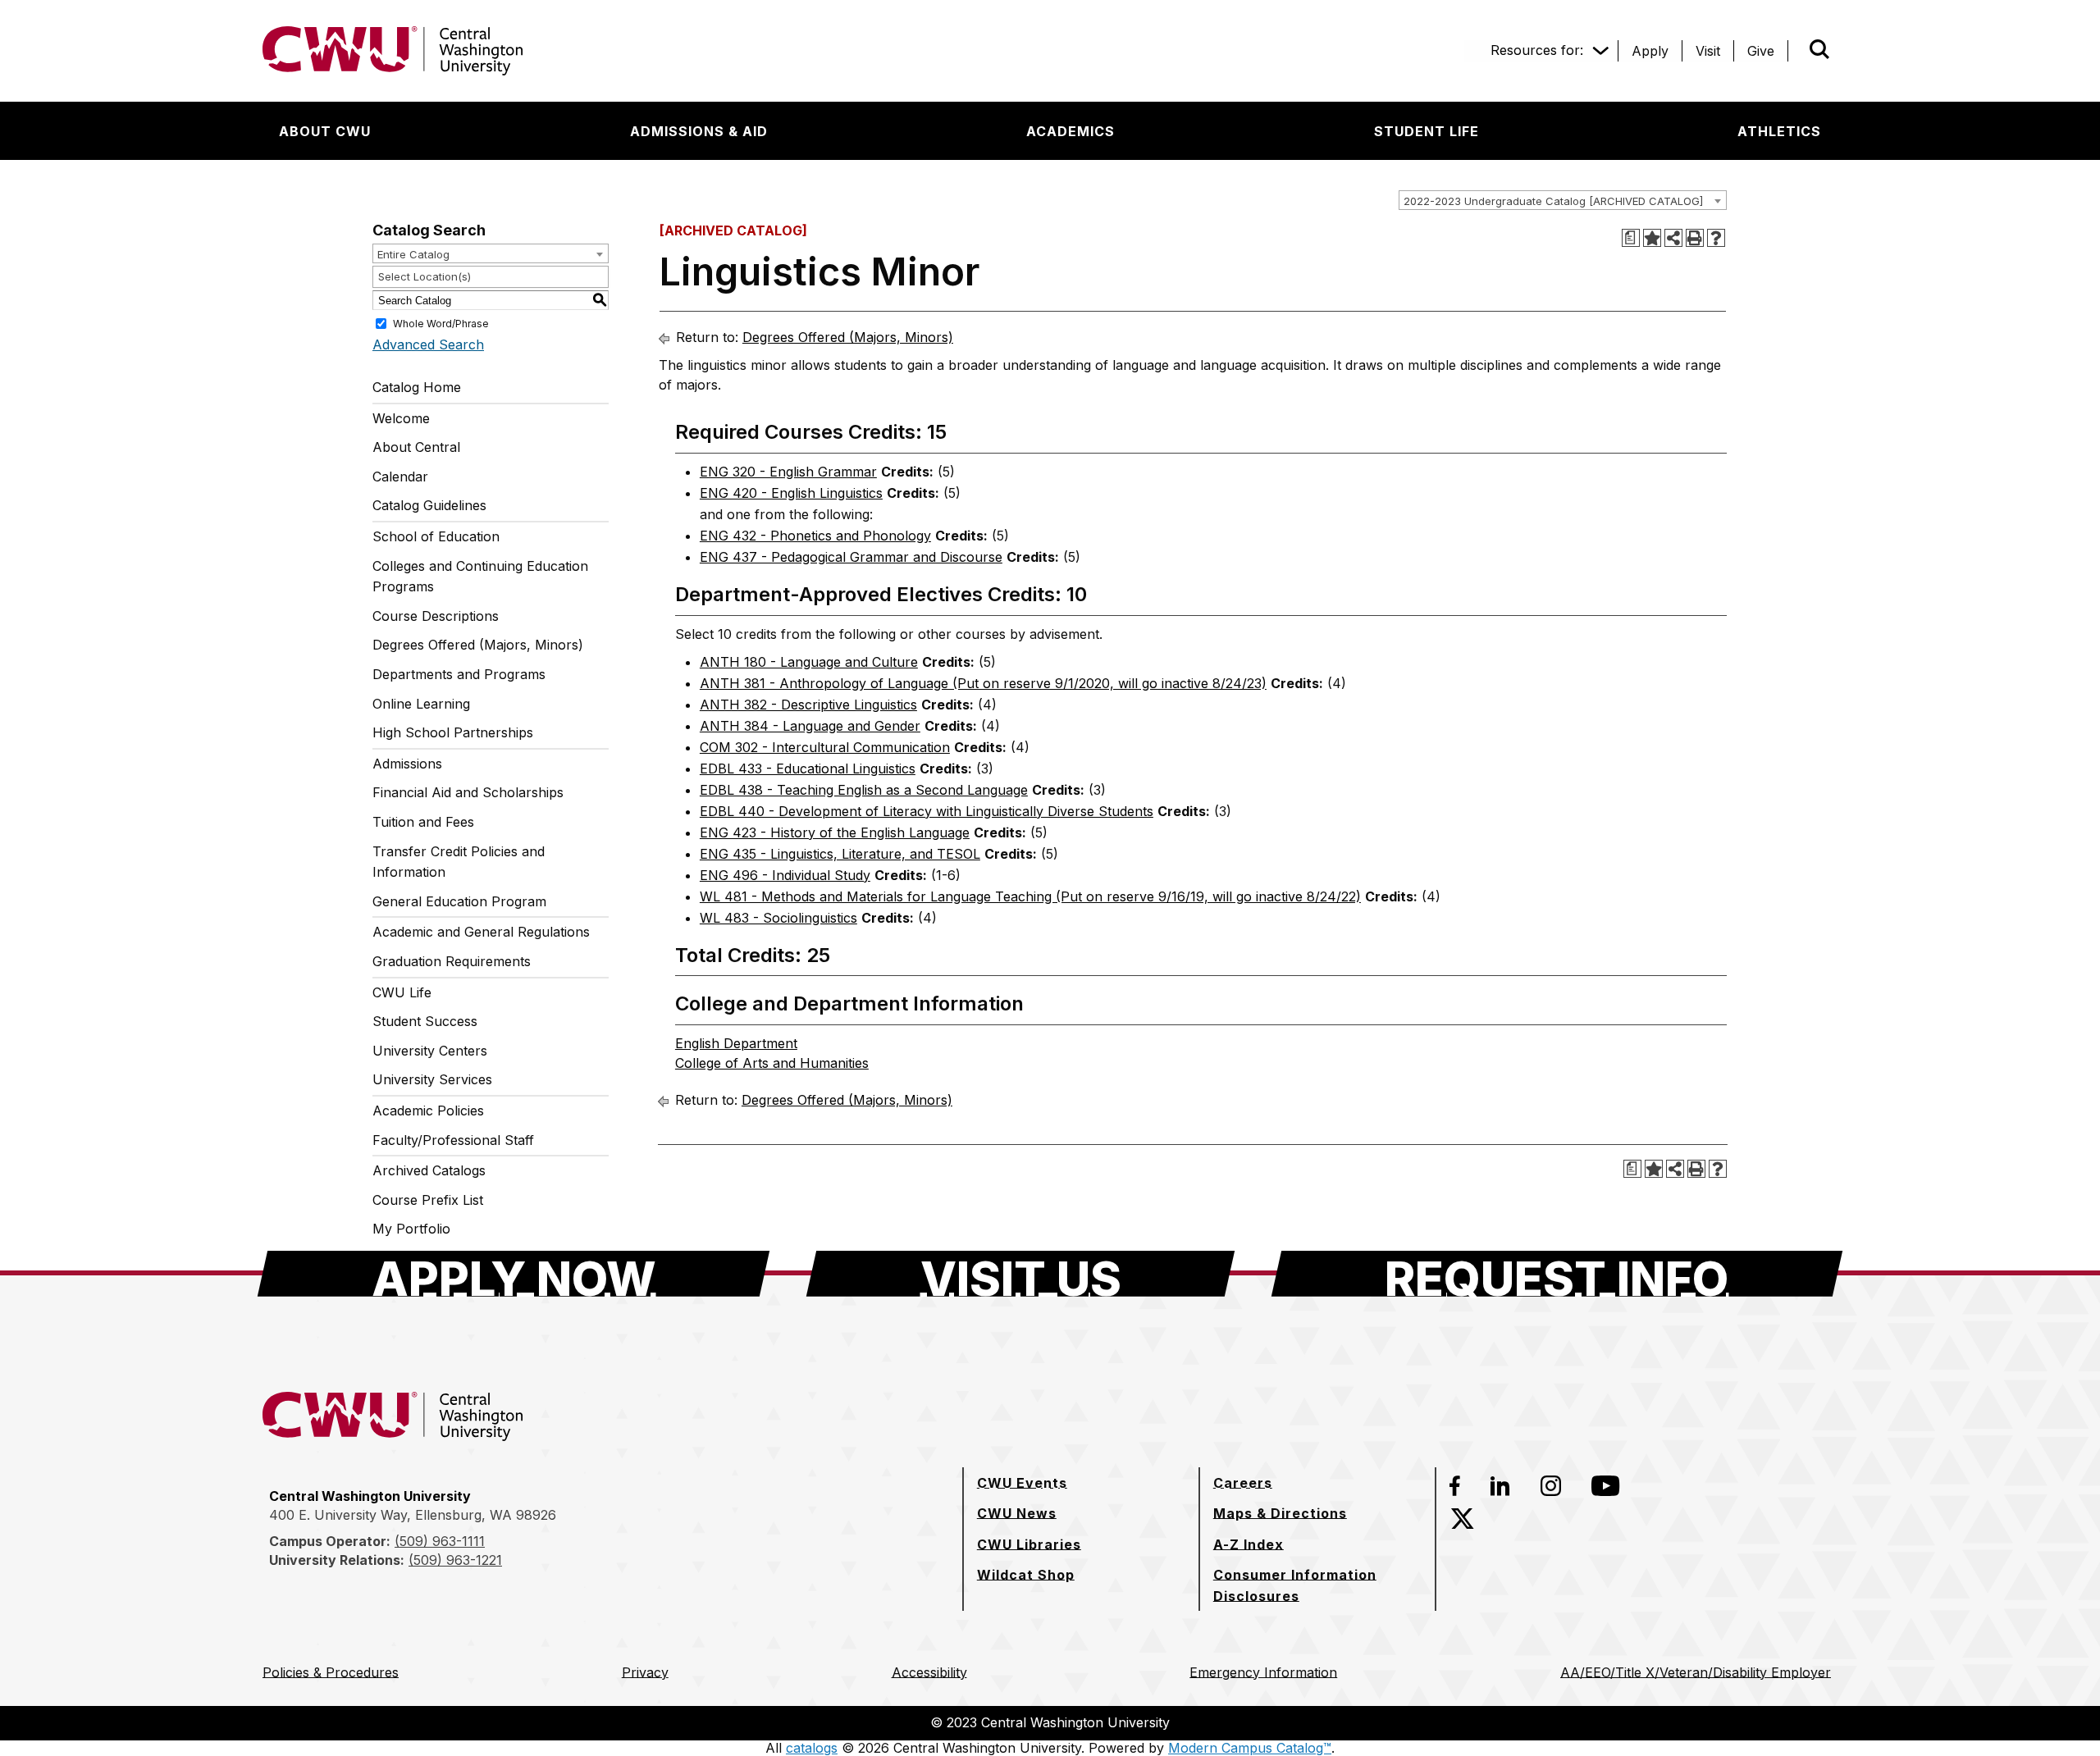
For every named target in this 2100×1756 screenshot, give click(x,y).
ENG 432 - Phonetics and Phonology (815, 536)
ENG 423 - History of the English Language (835, 832)
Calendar (400, 477)
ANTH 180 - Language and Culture (809, 662)
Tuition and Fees (423, 822)
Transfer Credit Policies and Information (459, 862)
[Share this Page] (1673, 238)
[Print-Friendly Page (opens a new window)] (1695, 238)
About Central (416, 447)
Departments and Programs (459, 674)
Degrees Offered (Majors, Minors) (478, 645)
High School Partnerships (453, 732)
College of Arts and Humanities (772, 1063)
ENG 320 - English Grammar (788, 472)
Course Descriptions (436, 616)
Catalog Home (417, 387)
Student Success (425, 1021)
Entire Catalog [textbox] (413, 254)
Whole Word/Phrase (441, 324)
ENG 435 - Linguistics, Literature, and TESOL (840, 854)
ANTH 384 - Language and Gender (810, 726)
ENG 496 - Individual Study (785, 875)
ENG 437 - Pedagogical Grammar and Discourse (851, 557)
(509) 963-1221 (455, 1560)
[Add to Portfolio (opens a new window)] (1652, 238)
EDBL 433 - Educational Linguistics (808, 769)
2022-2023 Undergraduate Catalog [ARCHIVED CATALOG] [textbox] (1553, 201)
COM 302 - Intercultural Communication (825, 747)
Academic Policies (428, 1111)
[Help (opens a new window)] (1716, 238)
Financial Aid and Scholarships (468, 792)
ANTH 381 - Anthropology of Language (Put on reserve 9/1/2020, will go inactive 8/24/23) (983, 683)
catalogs (812, 1748)
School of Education (436, 536)
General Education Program (459, 901)
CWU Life (402, 992)
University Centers (430, 1051)
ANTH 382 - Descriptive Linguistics (808, 705)
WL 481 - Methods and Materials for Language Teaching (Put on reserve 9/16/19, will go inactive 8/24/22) (1030, 896)
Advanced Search (428, 344)
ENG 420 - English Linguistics (791, 493)
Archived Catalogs (429, 1170)
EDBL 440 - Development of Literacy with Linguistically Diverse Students (927, 811)
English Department (736, 1043)
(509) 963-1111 (440, 1541)
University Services (432, 1079)
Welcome (401, 418)
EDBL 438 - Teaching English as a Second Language (864, 790)
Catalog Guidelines (429, 505)
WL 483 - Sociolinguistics (778, 918)
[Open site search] (1819, 49)
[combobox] (1563, 200)
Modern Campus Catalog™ (1250, 1748)
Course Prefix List (428, 1200)
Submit (1796, 51)
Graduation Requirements (452, 961)
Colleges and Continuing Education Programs (480, 577)
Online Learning (421, 704)
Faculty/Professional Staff (453, 1140)
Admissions (407, 764)
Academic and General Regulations (481, 932)
